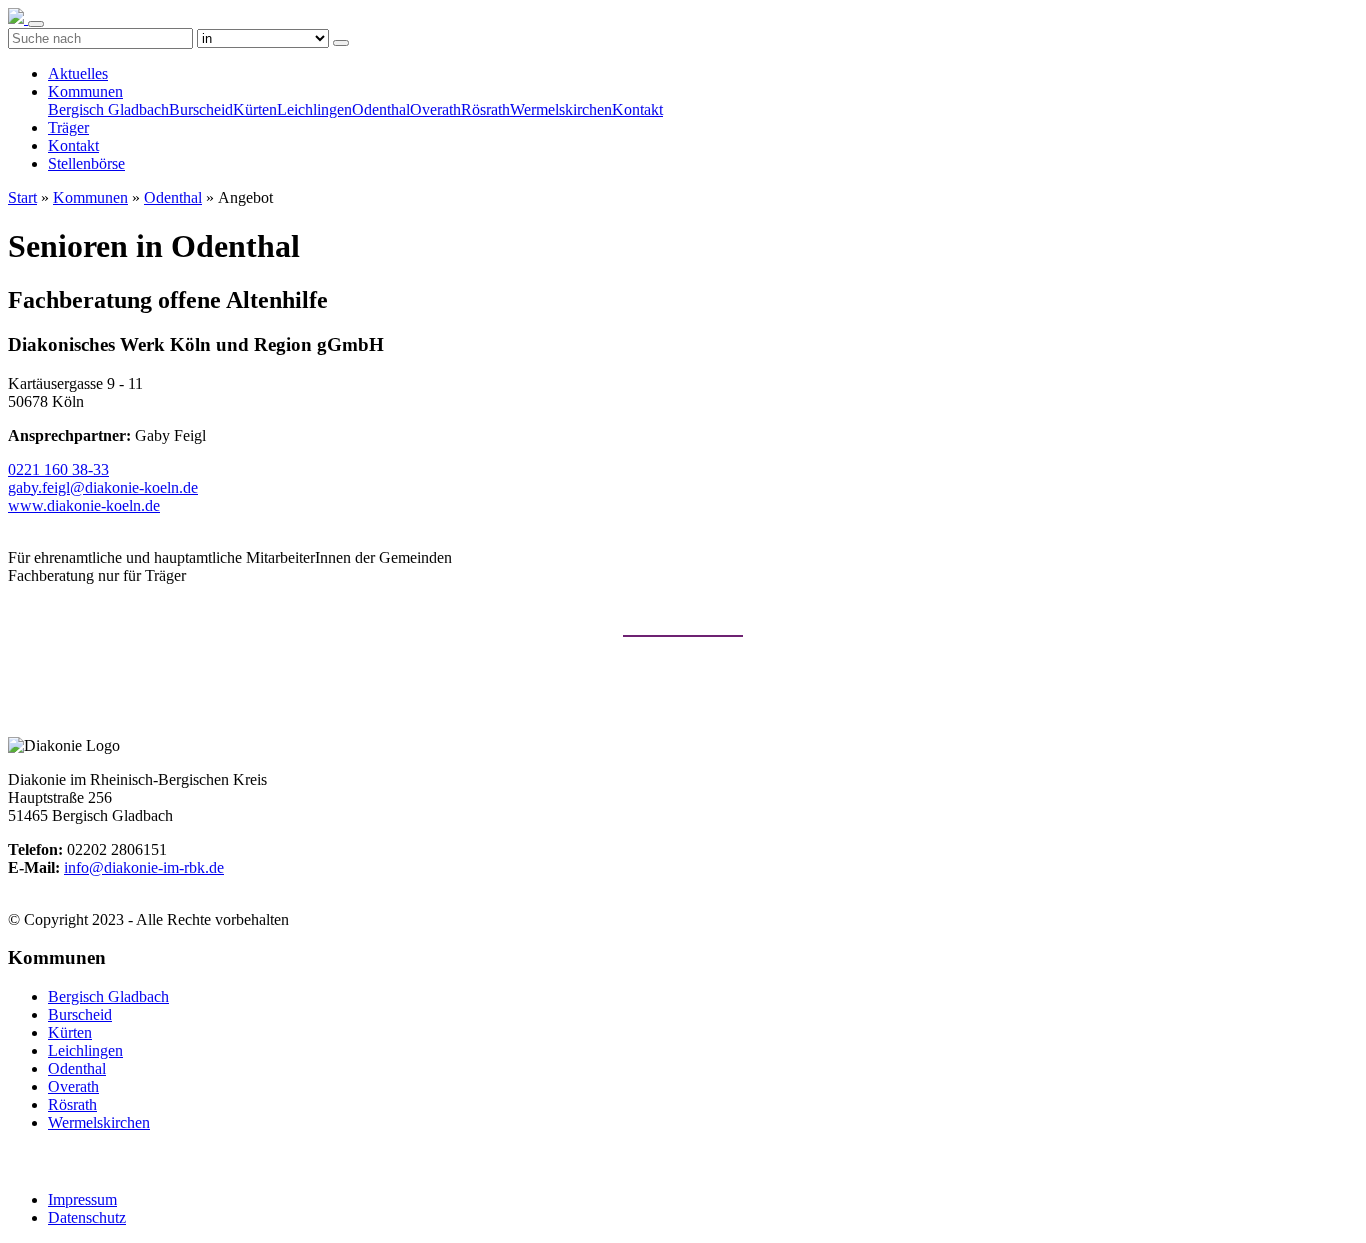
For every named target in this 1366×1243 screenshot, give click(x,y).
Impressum (82, 1199)
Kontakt (637, 109)
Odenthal (381, 109)
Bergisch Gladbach (108, 109)
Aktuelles (78, 73)
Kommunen (85, 91)
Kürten (255, 109)
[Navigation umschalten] (36, 24)
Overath (435, 109)
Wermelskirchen (561, 109)
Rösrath (485, 109)
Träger (68, 127)
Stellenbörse (86, 163)
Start (22, 197)
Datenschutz (87, 1217)
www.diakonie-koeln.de (84, 505)
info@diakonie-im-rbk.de (144, 867)
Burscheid (201, 109)
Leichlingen (314, 109)
